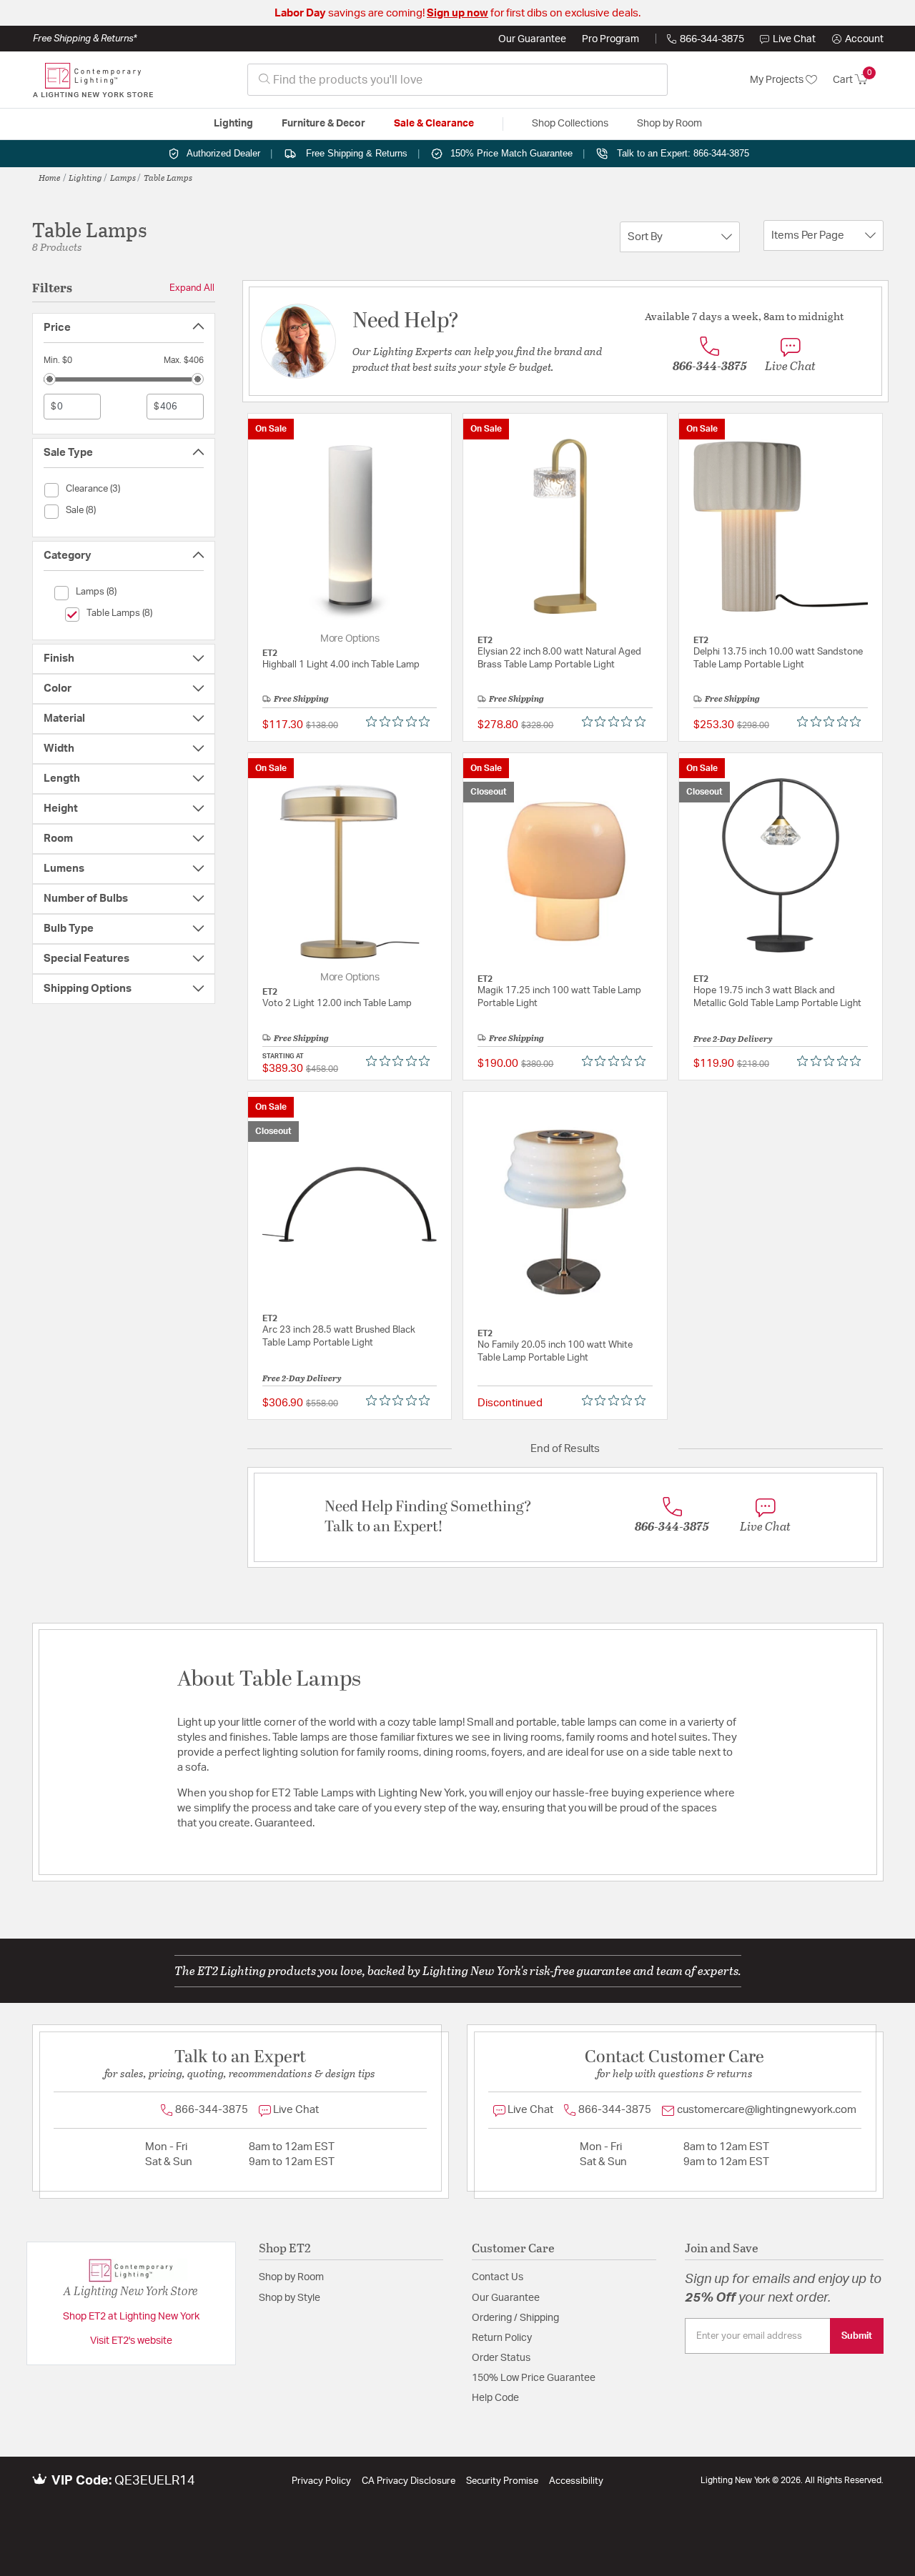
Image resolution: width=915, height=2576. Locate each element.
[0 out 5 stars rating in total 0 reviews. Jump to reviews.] (401, 722)
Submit (857, 2336)
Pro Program (610, 39)
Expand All (192, 288)
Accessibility (576, 2481)
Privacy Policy (321, 2481)
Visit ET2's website (131, 2341)
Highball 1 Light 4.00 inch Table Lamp (341, 665)
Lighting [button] (233, 124)
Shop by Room (291, 2277)
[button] (858, 39)
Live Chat (794, 39)
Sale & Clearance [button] (434, 124)
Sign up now (457, 13)
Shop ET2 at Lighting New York (131, 2317)
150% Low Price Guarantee (534, 2378)
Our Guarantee (532, 39)
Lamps (123, 177)
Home (50, 177)
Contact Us (498, 2277)
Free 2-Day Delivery (733, 1038)
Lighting (85, 177)
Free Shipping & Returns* (85, 39)
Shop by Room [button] (669, 124)
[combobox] (457, 80)
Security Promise (502, 2481)
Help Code (495, 2398)
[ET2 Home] (93, 80)
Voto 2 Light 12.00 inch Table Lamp (337, 1004)
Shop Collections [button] (570, 124)
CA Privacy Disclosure (409, 2481)
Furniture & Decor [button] (323, 124)
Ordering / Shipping (515, 2318)
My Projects (778, 80)
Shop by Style (290, 2298)
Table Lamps (168, 177)
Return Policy (502, 2338)
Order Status (501, 2358)
